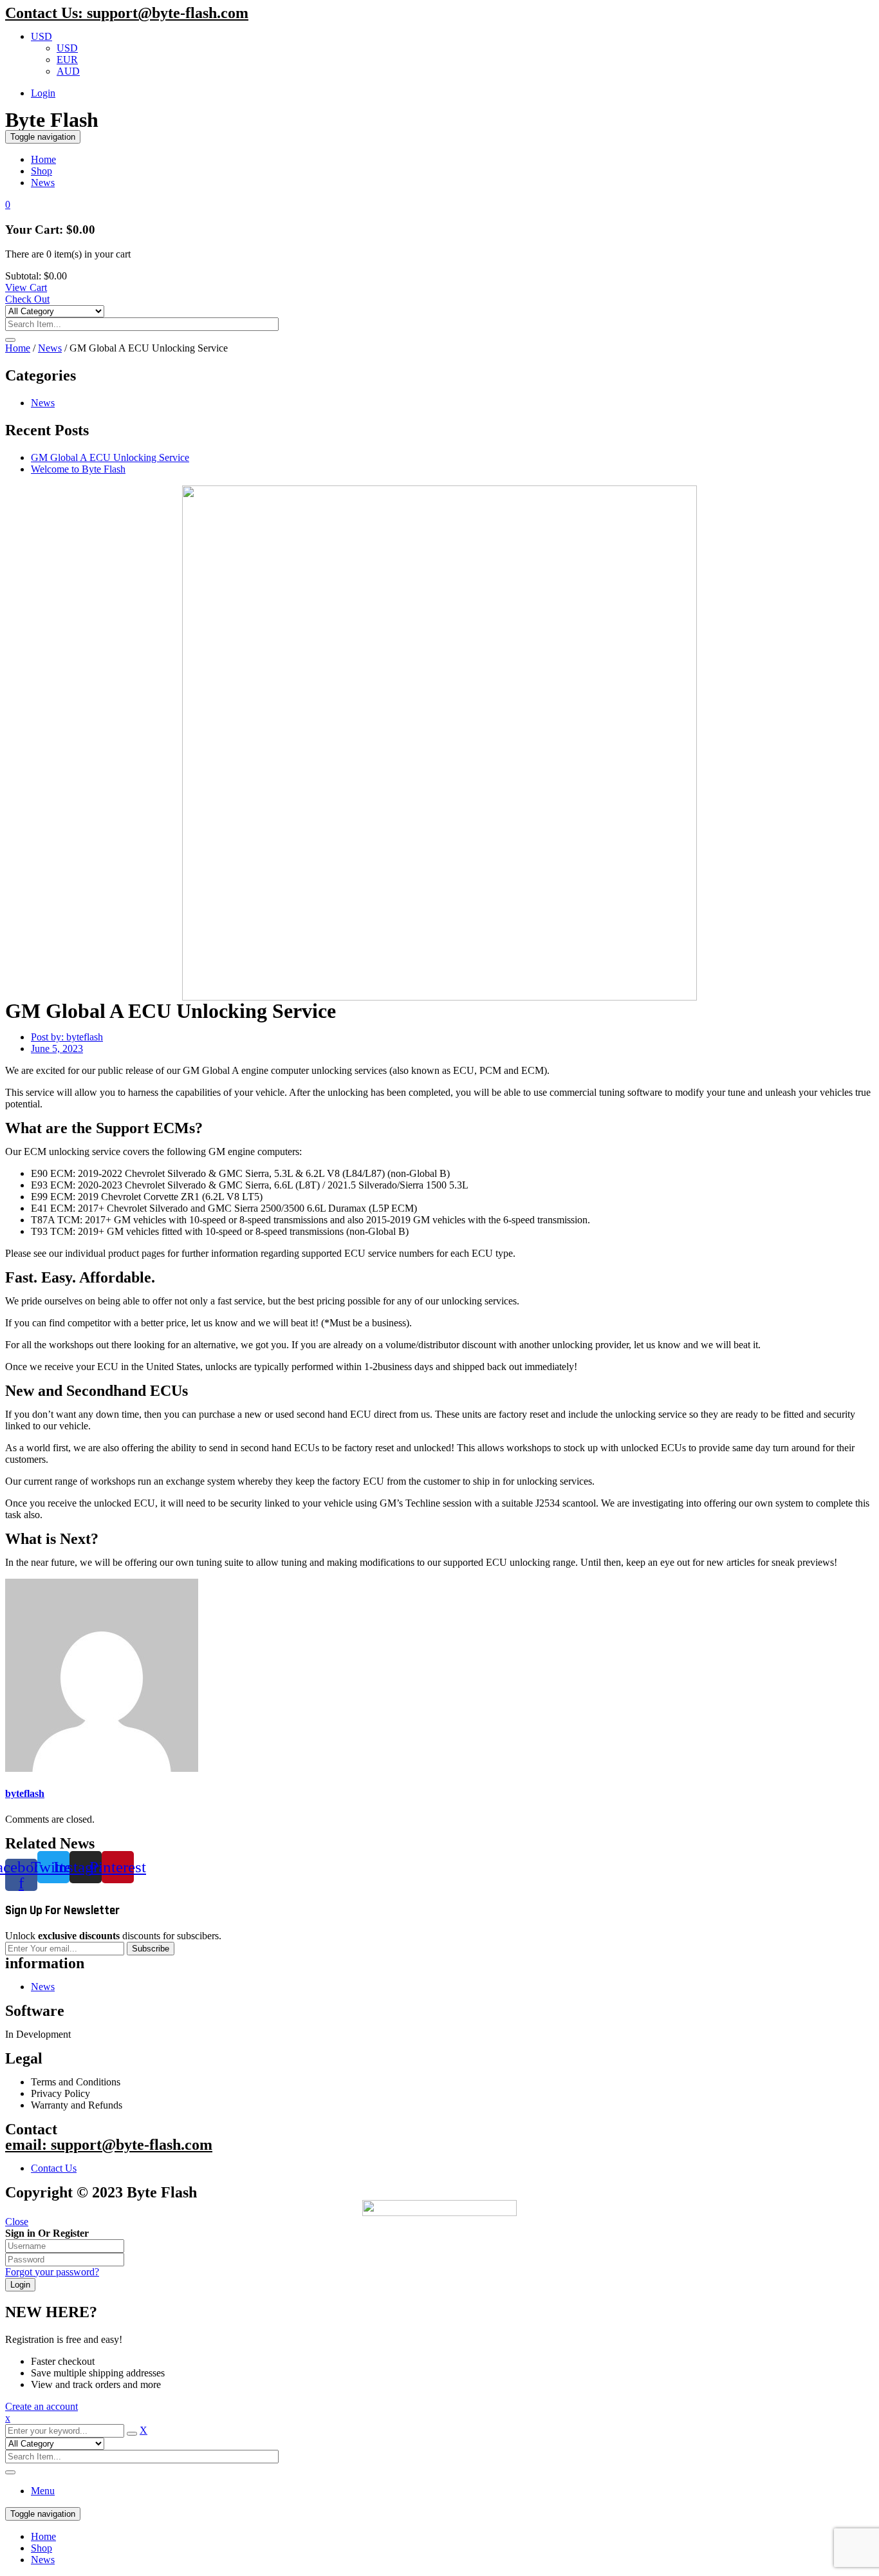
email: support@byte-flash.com (109, 2145)
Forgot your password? (52, 2272)
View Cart (26, 287)
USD (42, 36)
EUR (67, 60)
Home (18, 348)
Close (17, 2222)
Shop (42, 2548)
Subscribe (151, 1949)
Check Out (27, 299)
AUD (68, 71)
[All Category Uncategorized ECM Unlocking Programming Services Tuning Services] (55, 311)
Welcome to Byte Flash (78, 469)
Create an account (42, 2406)
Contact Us (54, 2168)
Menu (43, 2491)
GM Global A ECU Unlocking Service (110, 457)
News (50, 348)
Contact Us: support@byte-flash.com (127, 13)
